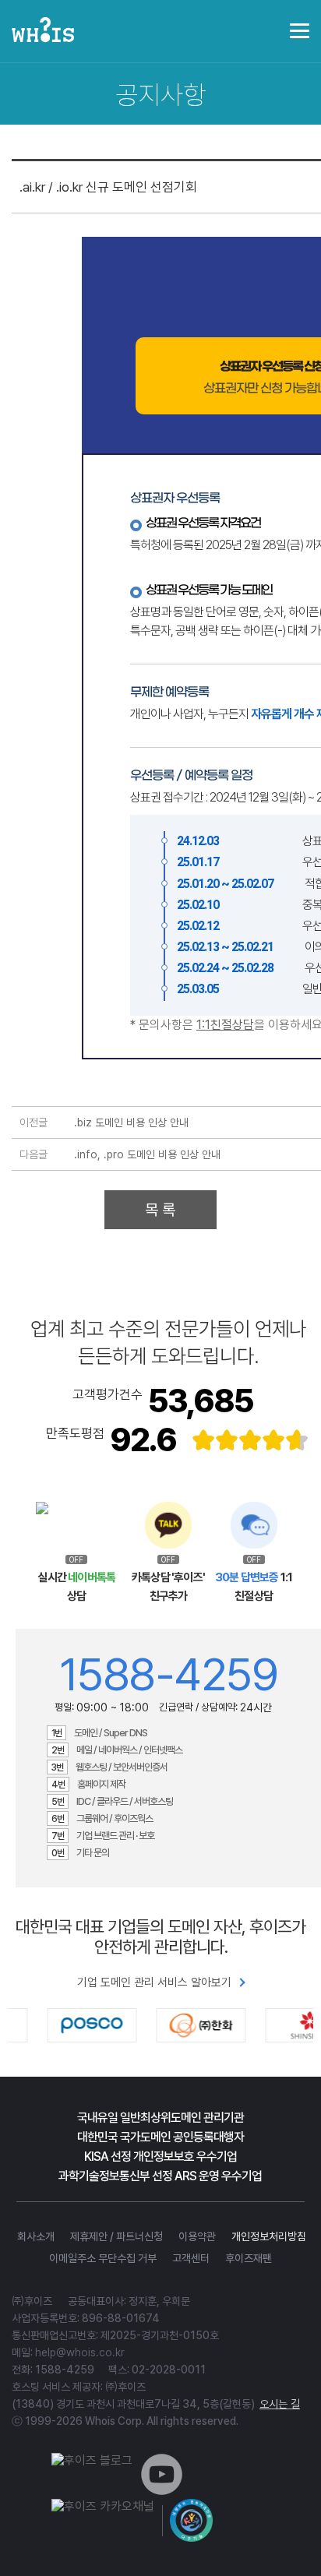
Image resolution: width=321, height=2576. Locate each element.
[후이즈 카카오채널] (103, 2506)
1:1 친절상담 (254, 1587)
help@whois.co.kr (80, 2352)
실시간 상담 (76, 1587)
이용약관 (197, 2236)
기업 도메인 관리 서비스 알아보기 (154, 1982)
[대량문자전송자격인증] (191, 2520)
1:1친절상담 (225, 1025)
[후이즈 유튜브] (162, 2491)
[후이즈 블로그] (92, 2460)
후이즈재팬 (249, 2258)
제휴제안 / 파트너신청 (116, 2236)
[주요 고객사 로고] (160, 2025)
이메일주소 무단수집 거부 (103, 2258)
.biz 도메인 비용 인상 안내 (131, 1122)
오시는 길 (280, 2404)
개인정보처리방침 (269, 2236)
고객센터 (191, 2258)
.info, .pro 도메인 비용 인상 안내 (147, 1154)
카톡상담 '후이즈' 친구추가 (168, 1587)
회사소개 (36, 2236)
